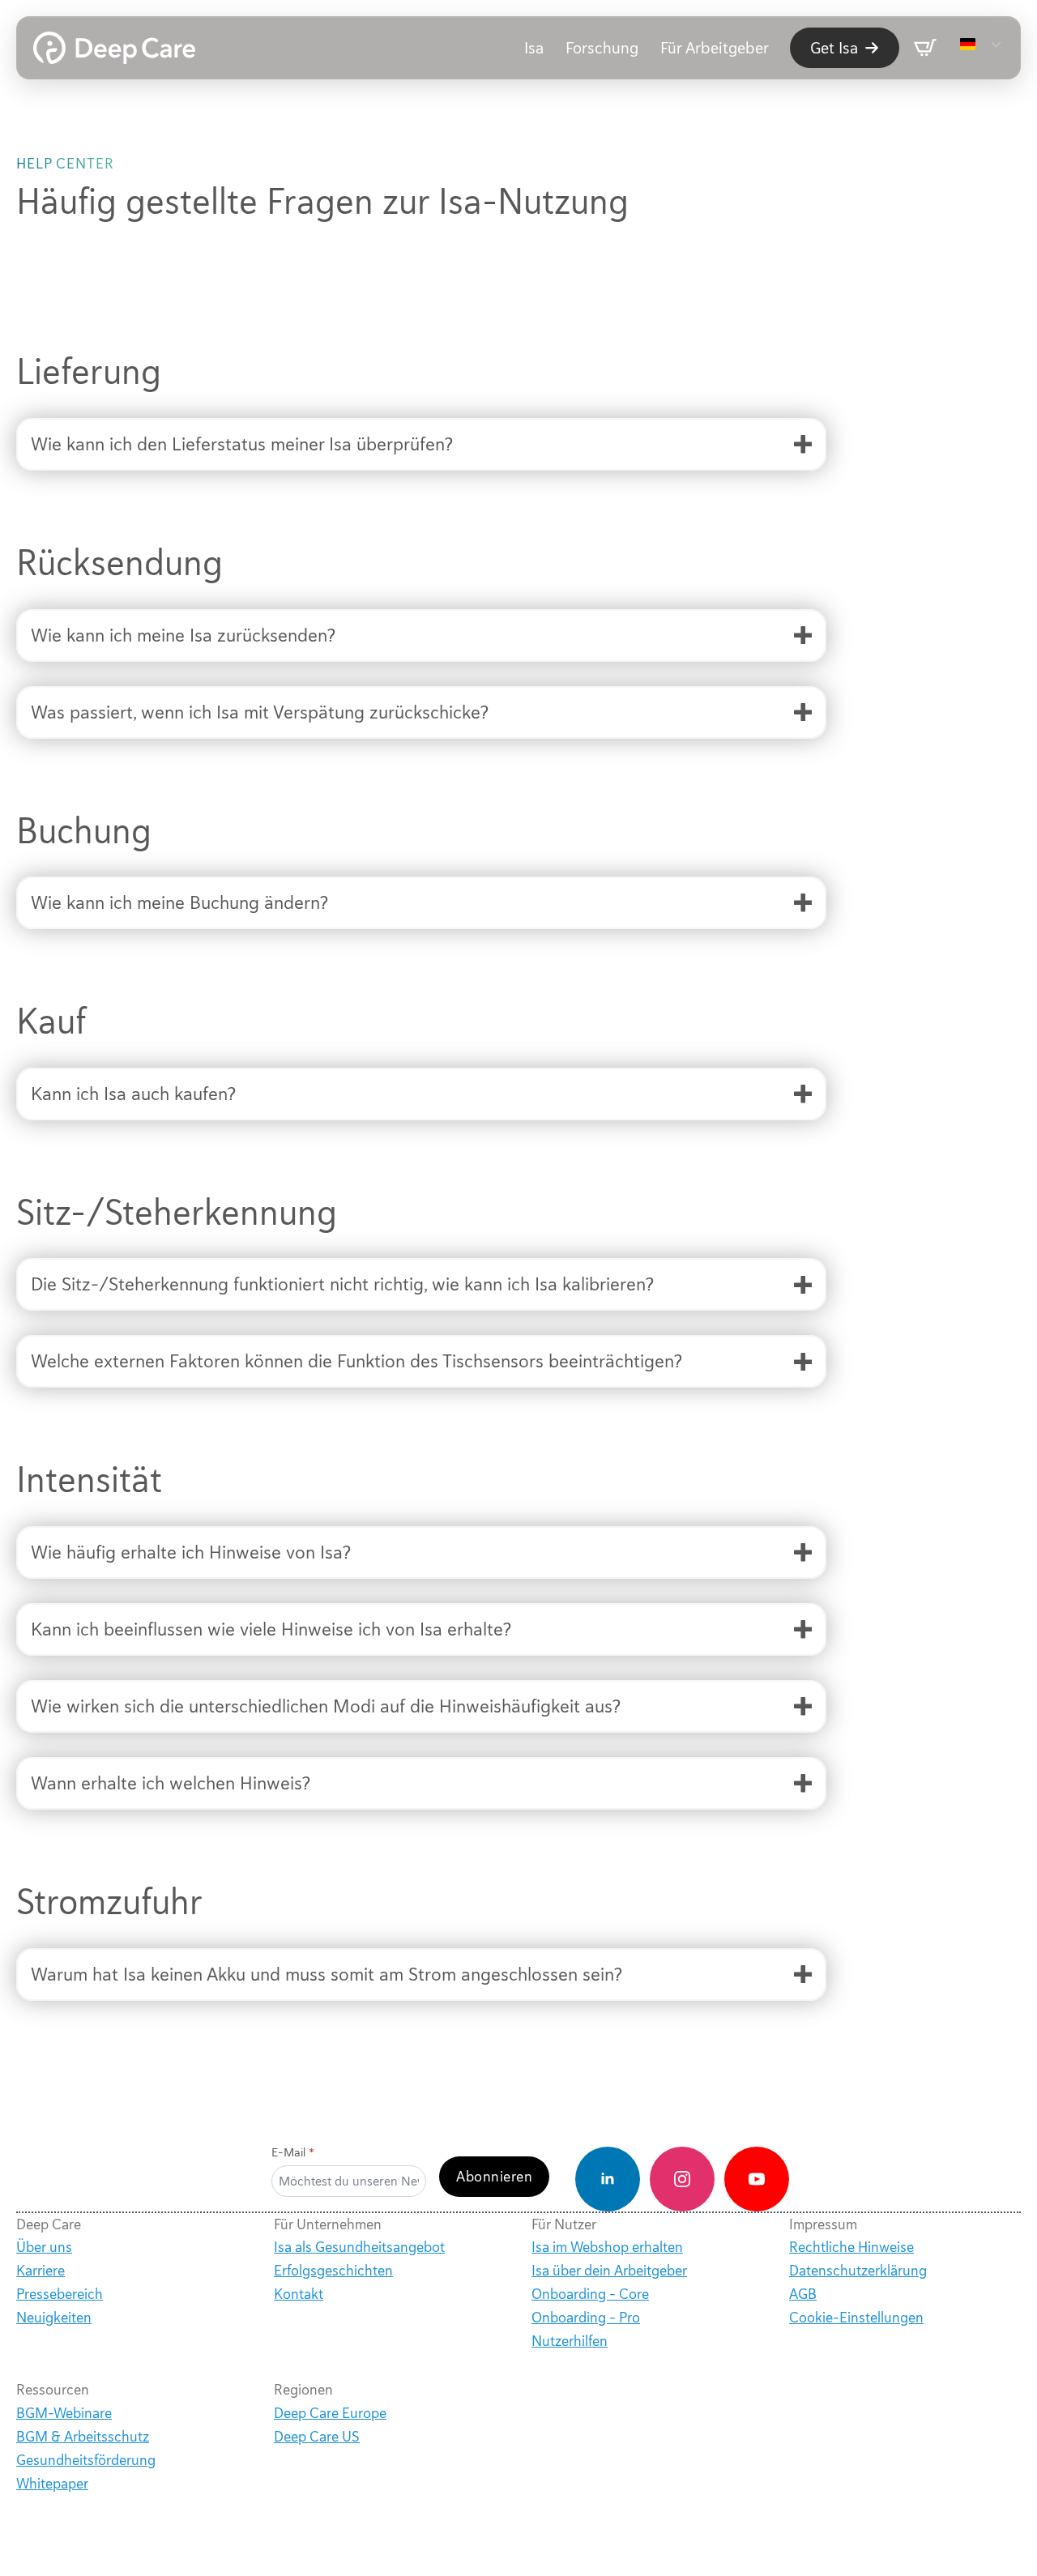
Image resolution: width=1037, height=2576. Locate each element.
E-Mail (293, 2153)
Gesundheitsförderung (86, 2460)
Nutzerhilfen (570, 2341)
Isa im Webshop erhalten (607, 2247)
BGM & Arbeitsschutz (83, 2437)
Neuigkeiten (54, 2318)
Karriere (41, 2271)
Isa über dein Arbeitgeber (609, 2271)
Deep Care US (317, 2437)
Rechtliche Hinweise (851, 2247)
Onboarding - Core (590, 2294)
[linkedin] (608, 2179)
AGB (803, 2294)
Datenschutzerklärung (858, 2271)
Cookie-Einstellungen (856, 2318)
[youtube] (757, 2179)
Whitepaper (52, 2484)
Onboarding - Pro (586, 2318)
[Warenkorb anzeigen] (925, 48)
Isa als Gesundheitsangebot (359, 2247)
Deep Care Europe (330, 2413)
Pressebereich (60, 2294)
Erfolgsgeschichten (333, 2271)
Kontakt (299, 2294)
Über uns (44, 2247)
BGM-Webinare (64, 2413)
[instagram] (682, 2179)
